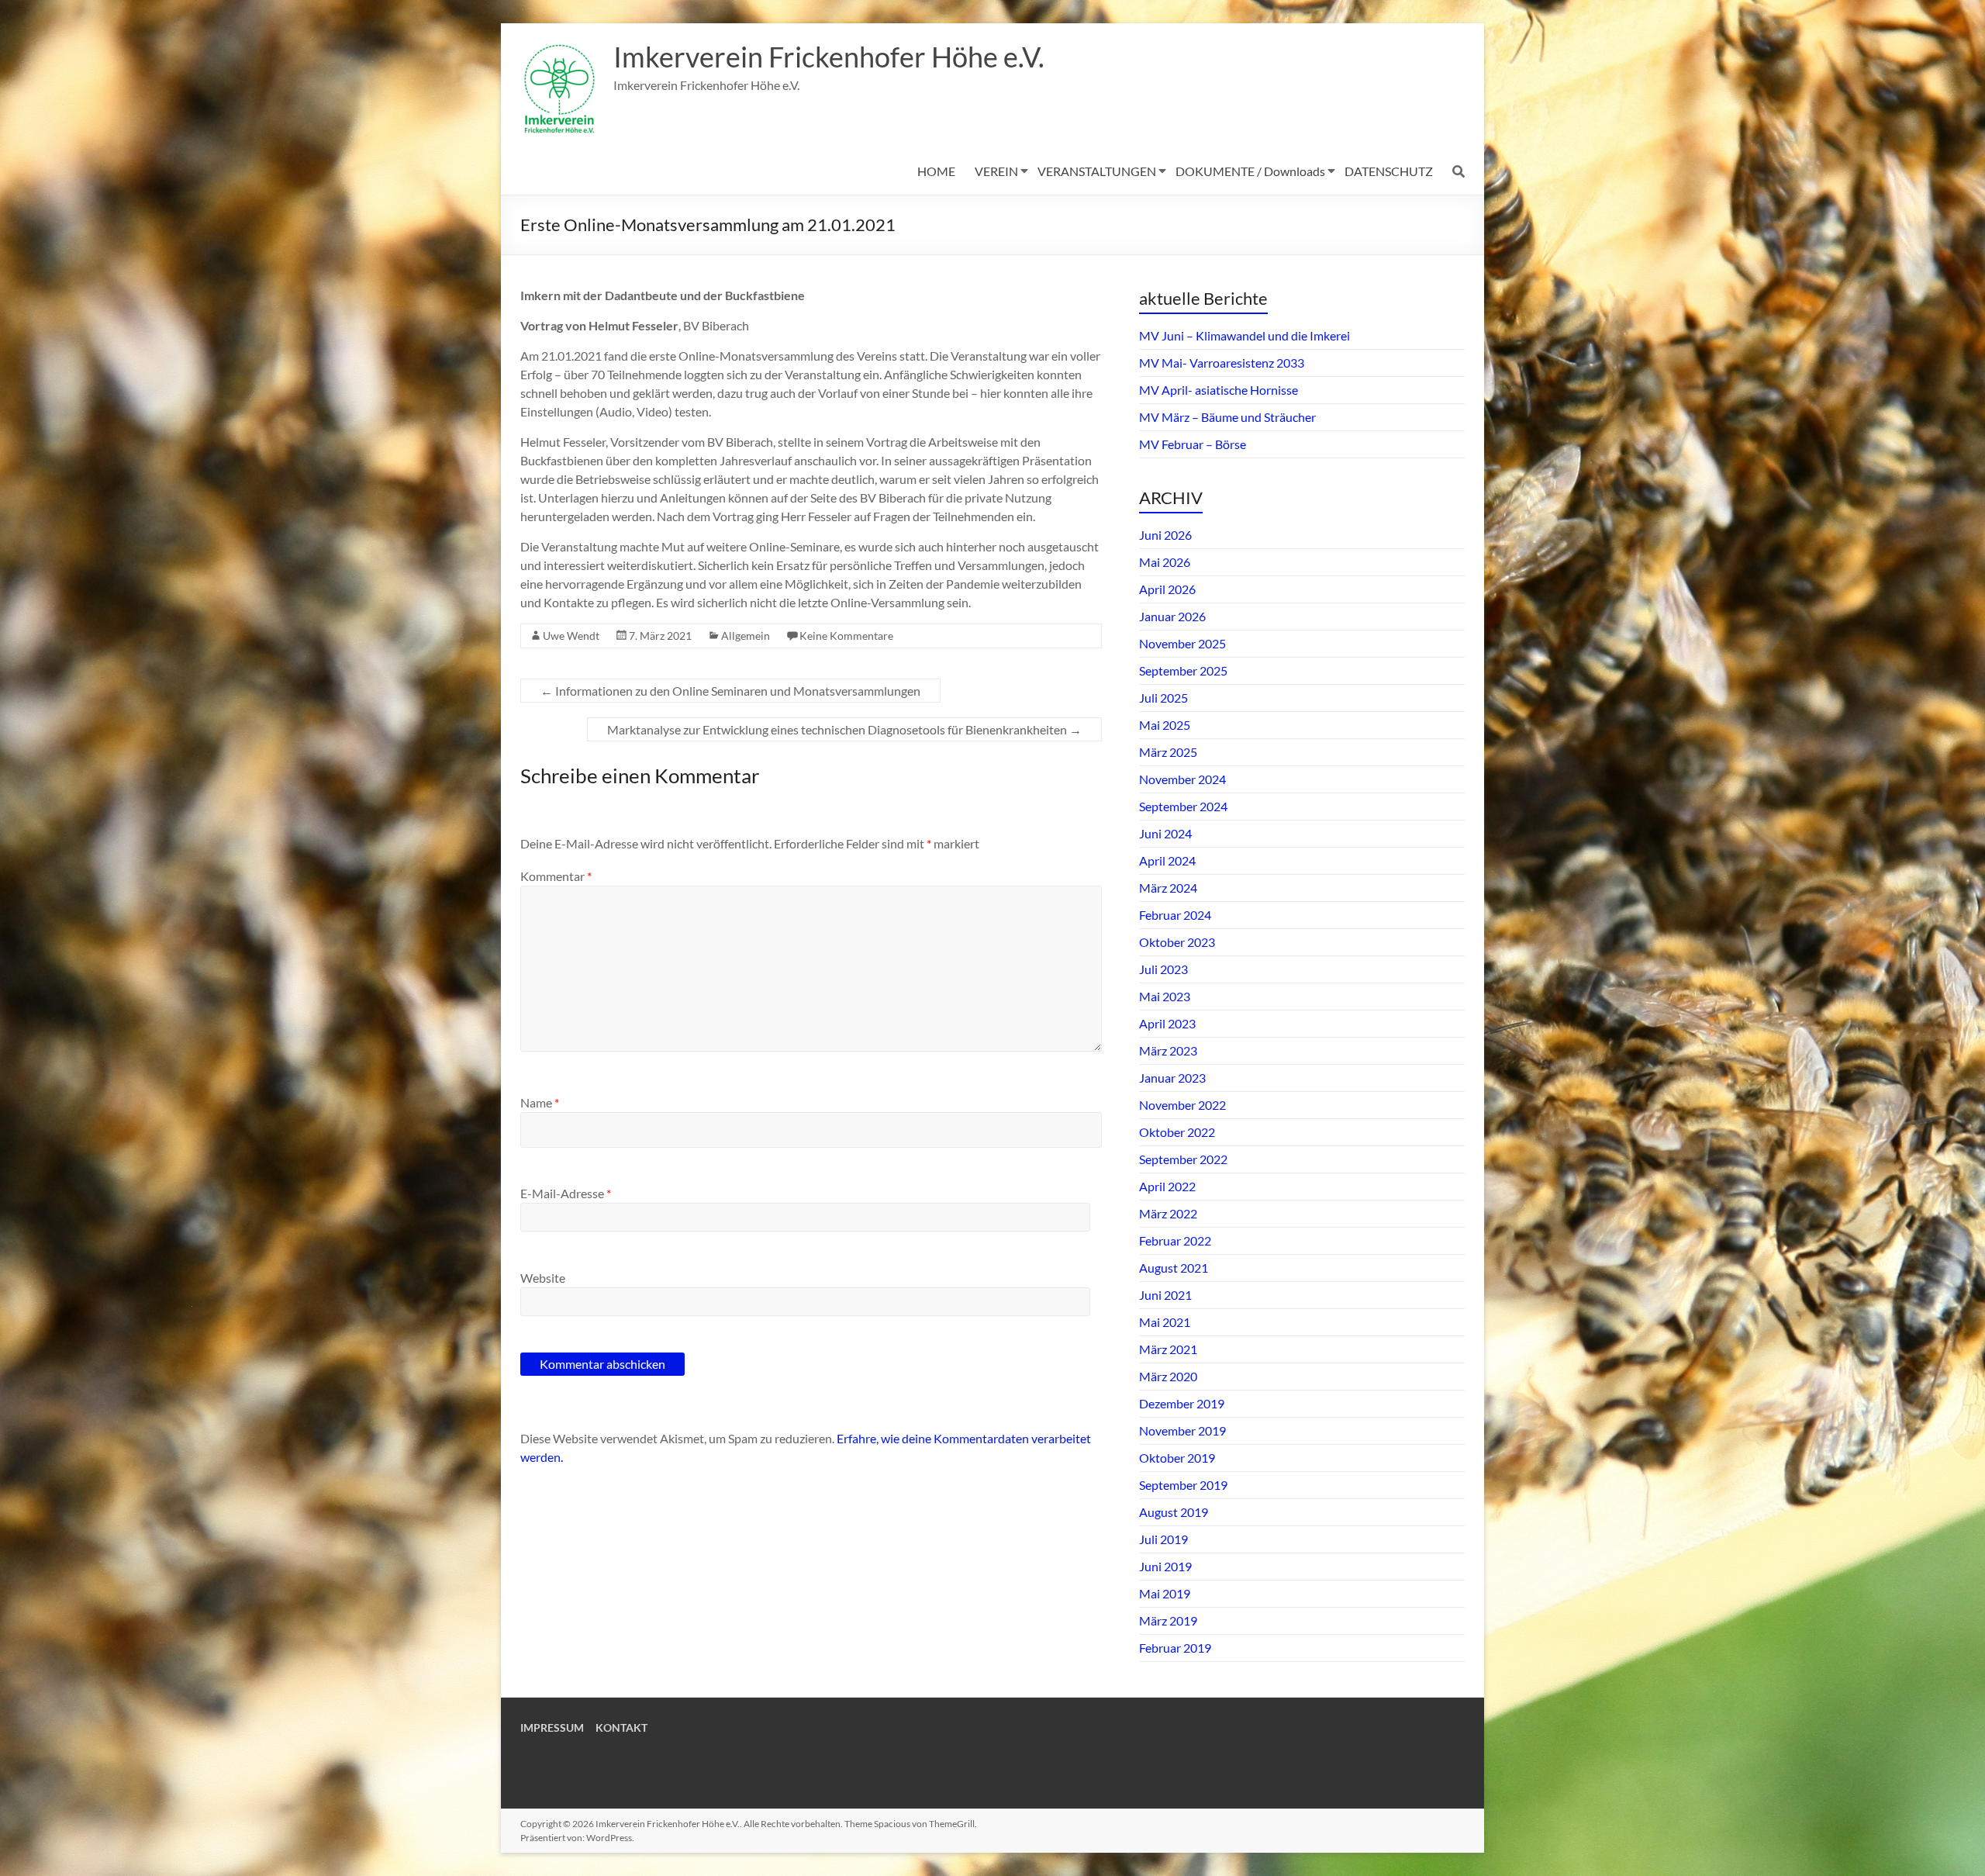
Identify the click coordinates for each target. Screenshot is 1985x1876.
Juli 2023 (1163, 969)
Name (540, 1102)
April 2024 (1167, 860)
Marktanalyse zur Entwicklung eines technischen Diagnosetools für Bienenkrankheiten (844, 729)
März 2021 (1168, 1349)
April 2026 (1167, 589)
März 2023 (1168, 1050)
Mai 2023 (1165, 996)
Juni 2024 (1165, 833)
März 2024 (1168, 888)
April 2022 (1167, 1186)
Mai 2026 (1165, 562)
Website (543, 1278)
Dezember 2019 (1182, 1403)
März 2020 (1168, 1376)
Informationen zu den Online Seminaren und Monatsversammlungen (730, 691)
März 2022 (1168, 1213)
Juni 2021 (1165, 1295)
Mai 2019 (1165, 1593)
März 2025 (1168, 752)
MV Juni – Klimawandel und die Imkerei (1245, 335)
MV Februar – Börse (1193, 444)
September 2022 (1183, 1159)
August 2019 (1174, 1512)
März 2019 (1168, 1620)
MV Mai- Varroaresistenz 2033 (1222, 363)
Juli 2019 (1163, 1539)
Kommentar (556, 876)
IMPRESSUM (552, 1727)
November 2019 (1182, 1430)
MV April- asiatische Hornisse (1219, 390)
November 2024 (1182, 779)
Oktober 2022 (1177, 1132)
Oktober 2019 (1177, 1458)
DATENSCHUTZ (1389, 171)
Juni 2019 (1165, 1566)
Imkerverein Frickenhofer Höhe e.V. (829, 57)
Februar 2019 (1175, 1648)
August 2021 (1174, 1268)
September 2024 (1183, 806)
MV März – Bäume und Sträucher (1227, 417)
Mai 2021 (1165, 1322)
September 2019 (1183, 1485)
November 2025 (1182, 643)
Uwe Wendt (571, 636)
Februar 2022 (1175, 1240)
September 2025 (1183, 670)
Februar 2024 (1175, 915)
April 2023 (1167, 1023)
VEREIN (996, 171)
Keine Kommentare (846, 636)
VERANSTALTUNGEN (1097, 171)
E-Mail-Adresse (566, 1193)
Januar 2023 (1172, 1078)
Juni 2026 (1165, 535)
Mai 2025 (1165, 725)
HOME (936, 171)
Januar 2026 (1172, 616)
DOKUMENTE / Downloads (1250, 171)
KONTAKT (621, 1727)
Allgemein (746, 636)
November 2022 (1182, 1105)
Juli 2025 (1163, 698)
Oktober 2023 (1177, 942)
